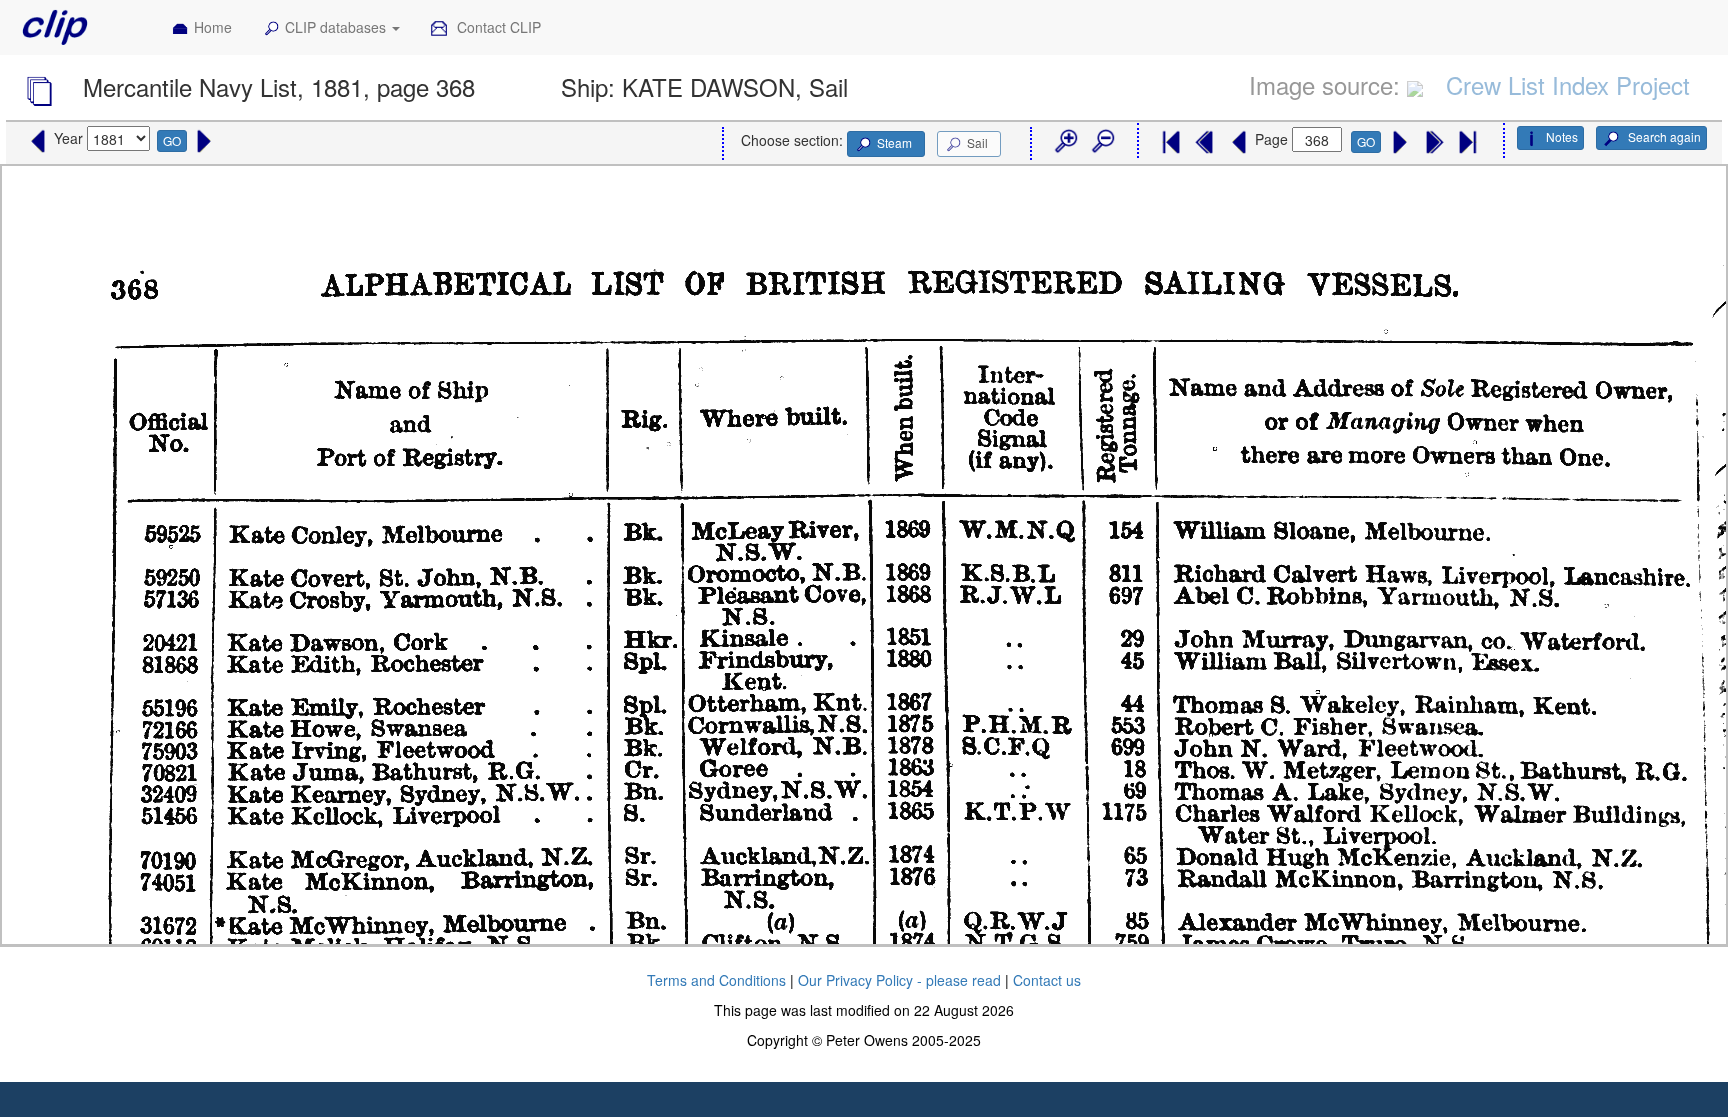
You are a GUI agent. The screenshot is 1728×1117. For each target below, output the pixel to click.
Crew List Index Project (1568, 84)
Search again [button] (1663, 136)
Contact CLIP (497, 27)
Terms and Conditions (716, 980)
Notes (1562, 136)
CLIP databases (337, 27)
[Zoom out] (1102, 142)
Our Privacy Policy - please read (899, 980)
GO (172, 140)
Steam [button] (894, 142)
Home (213, 27)
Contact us (1047, 980)
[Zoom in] (1065, 142)
